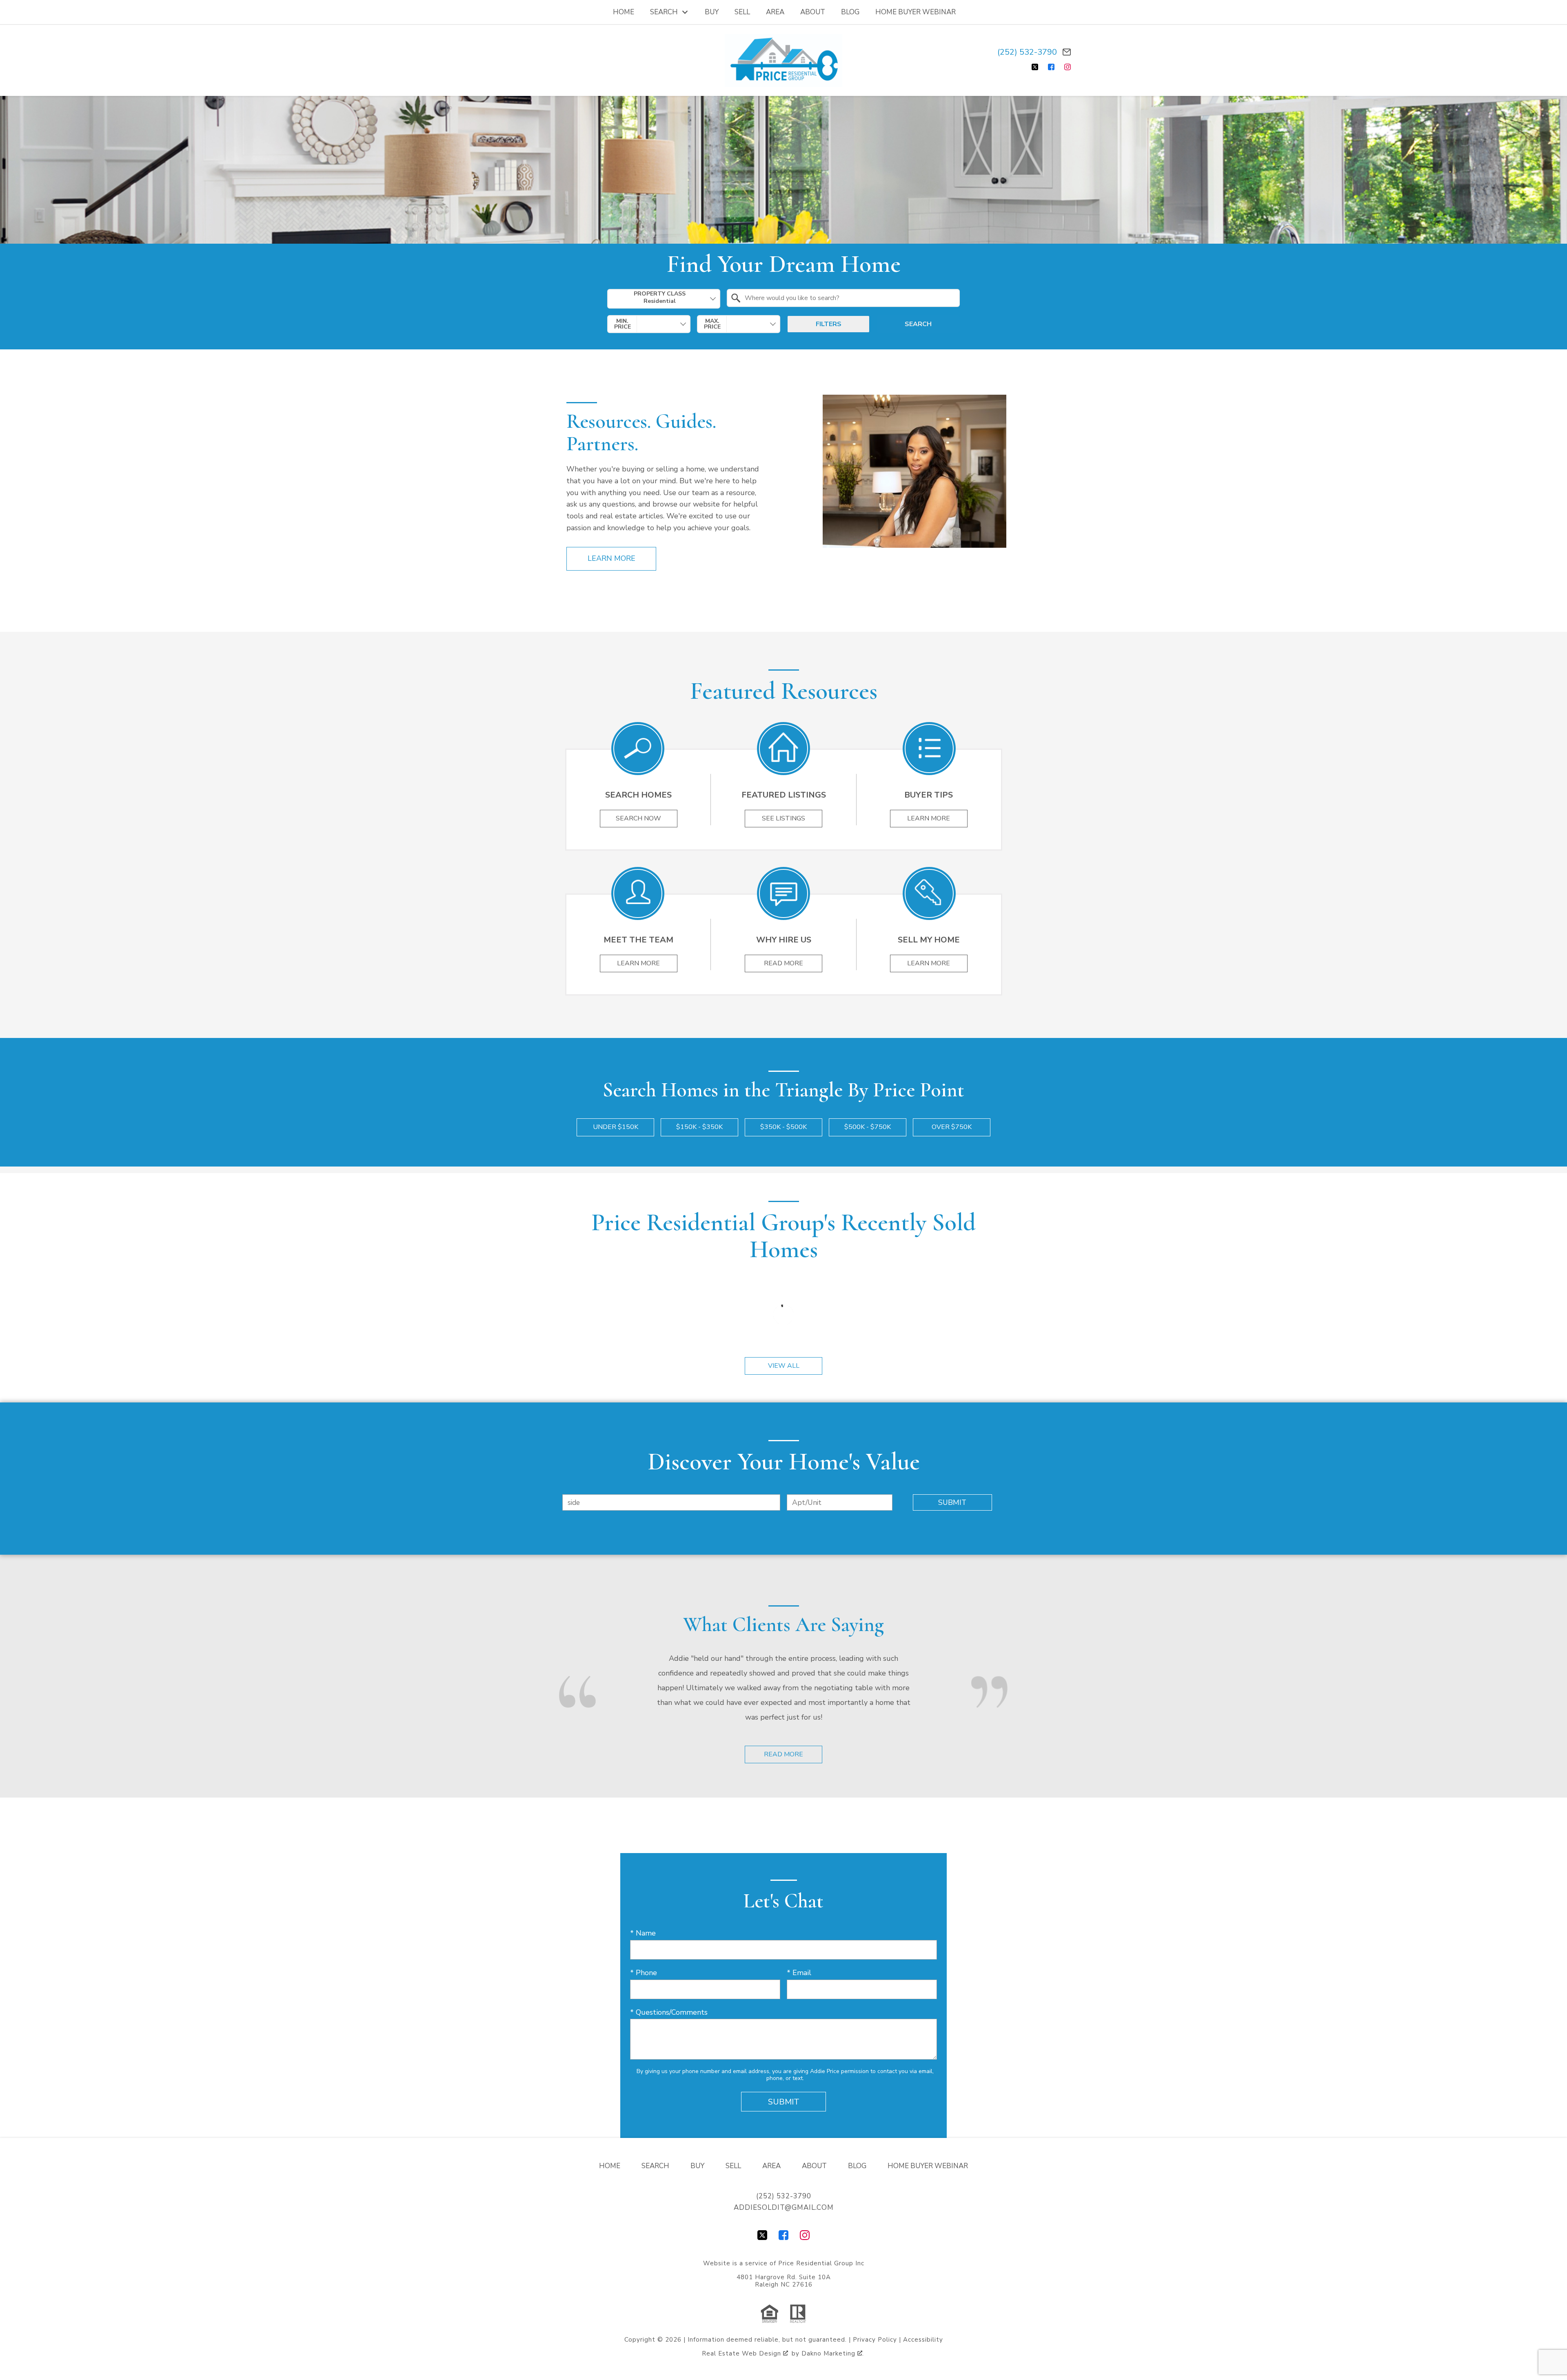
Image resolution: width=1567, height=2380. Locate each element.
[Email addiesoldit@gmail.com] (1067, 52)
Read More (783, 1754)
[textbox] (848, 298)
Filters (829, 324)
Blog (850, 12)
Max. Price (712, 324)
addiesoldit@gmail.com (784, 2208)
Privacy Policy (875, 2340)
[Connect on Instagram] (1068, 67)
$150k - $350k (699, 1127)
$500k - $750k (868, 1127)
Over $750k (952, 1127)
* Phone (644, 1973)
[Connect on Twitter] (1035, 67)
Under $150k (616, 1127)
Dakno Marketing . (833, 2353)
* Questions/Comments (669, 2012)
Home (624, 12)
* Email (799, 1973)
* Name (643, 1933)
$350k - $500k (783, 1127)
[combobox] (664, 299)
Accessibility (923, 2340)
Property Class (660, 294)
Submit (952, 1502)
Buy (712, 12)
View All (784, 1366)
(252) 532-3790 (1027, 52)
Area (775, 12)
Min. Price (623, 324)
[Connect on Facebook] (1051, 67)
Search (918, 324)
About (813, 12)
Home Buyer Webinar (916, 12)
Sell (742, 12)
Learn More (611, 558)
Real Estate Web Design (742, 2353)
